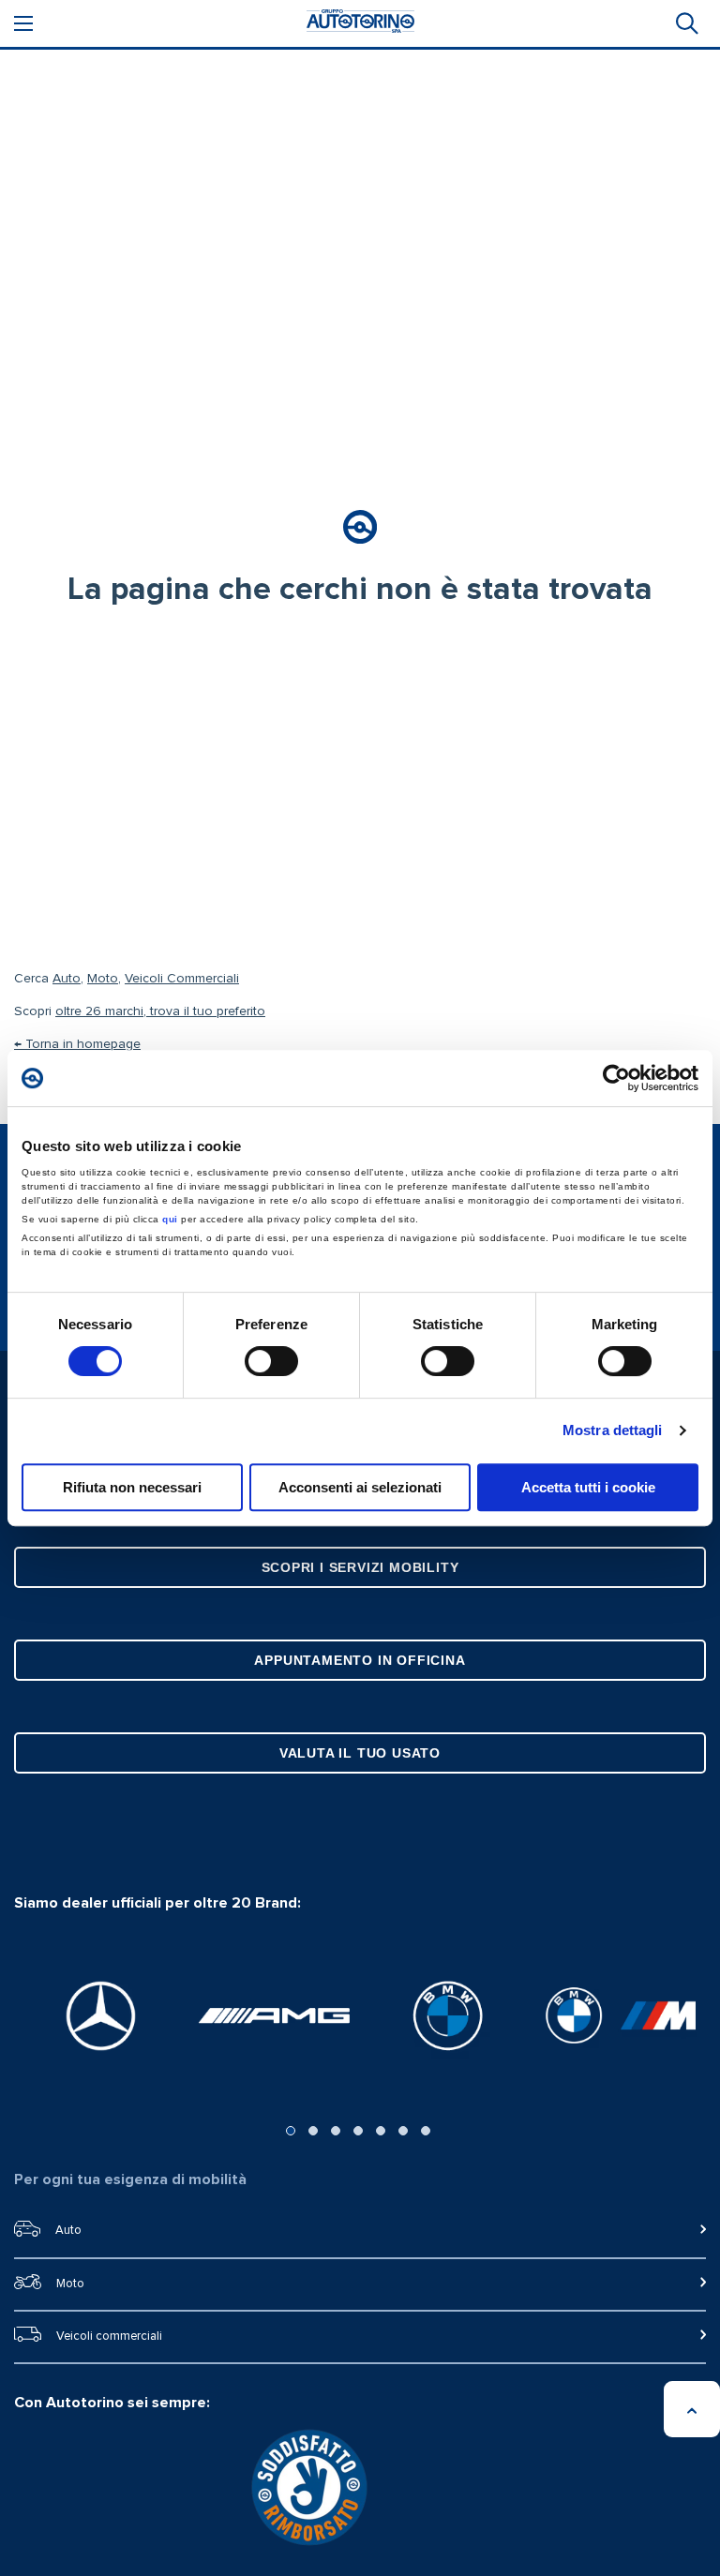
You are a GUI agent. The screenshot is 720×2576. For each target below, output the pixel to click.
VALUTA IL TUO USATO (360, 1753)
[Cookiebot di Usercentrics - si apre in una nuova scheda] (616, 1078)
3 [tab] (336, 2131)
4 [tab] (358, 2131)
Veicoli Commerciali (182, 979)
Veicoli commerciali (109, 2336)
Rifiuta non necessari (132, 1487)
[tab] (685, 23)
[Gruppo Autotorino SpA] (360, 24)
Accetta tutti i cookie (588, 1487)
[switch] (271, 1361)
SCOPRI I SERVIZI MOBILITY (360, 1567)
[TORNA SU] (692, 2409)
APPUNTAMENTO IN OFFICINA (360, 1660)
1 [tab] (291, 2131)
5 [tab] (381, 2131)
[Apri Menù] (23, 23)
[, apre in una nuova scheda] (101, 2016)
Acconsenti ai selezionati (360, 1487)
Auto (67, 979)
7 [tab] (426, 2131)
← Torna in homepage (77, 1044)
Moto (103, 979)
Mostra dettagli (613, 1430)
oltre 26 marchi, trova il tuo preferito (160, 1011)
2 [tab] (313, 2131)
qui (170, 1219)
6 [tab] (403, 2131)
